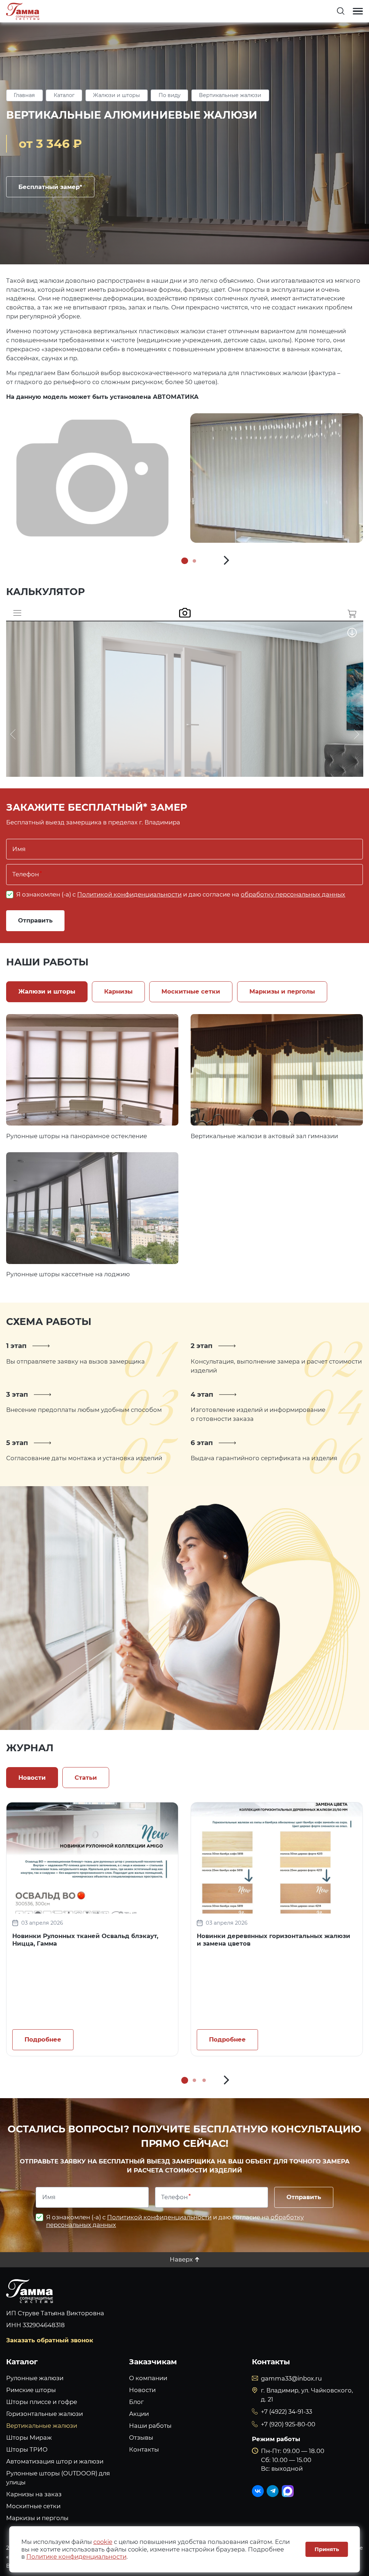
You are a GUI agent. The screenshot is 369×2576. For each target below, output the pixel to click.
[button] (227, 561)
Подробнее (92, 1070)
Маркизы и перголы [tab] (282, 991)
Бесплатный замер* (50, 187)
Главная (24, 95)
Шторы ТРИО (27, 2449)
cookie (103, 2542)
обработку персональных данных (293, 894)
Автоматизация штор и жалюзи (55, 2461)
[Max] (288, 2491)
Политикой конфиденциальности (129, 894)
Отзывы (141, 2438)
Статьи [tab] (86, 1778)
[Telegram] (273, 2491)
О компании (148, 2378)
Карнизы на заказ (34, 2494)
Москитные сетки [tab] (191, 991)
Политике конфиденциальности (76, 2557)
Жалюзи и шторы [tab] (47, 991)
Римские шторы (31, 2390)
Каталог (64, 95)
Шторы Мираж (29, 2438)
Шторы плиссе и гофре (42, 2402)
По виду (170, 95)
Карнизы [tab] (118, 991)
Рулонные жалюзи (35, 2378)
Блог (136, 2402)
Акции (139, 2414)
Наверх (181, 2259)
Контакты (144, 2449)
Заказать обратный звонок (50, 2340)
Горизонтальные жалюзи (45, 2414)
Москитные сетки (33, 2506)
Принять (327, 2549)
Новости (142, 2390)
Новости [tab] (32, 1778)
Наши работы (150, 2426)
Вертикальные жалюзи (230, 95)
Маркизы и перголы (37, 2518)
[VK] (258, 2491)
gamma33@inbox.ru (291, 2378)
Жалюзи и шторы (116, 95)
